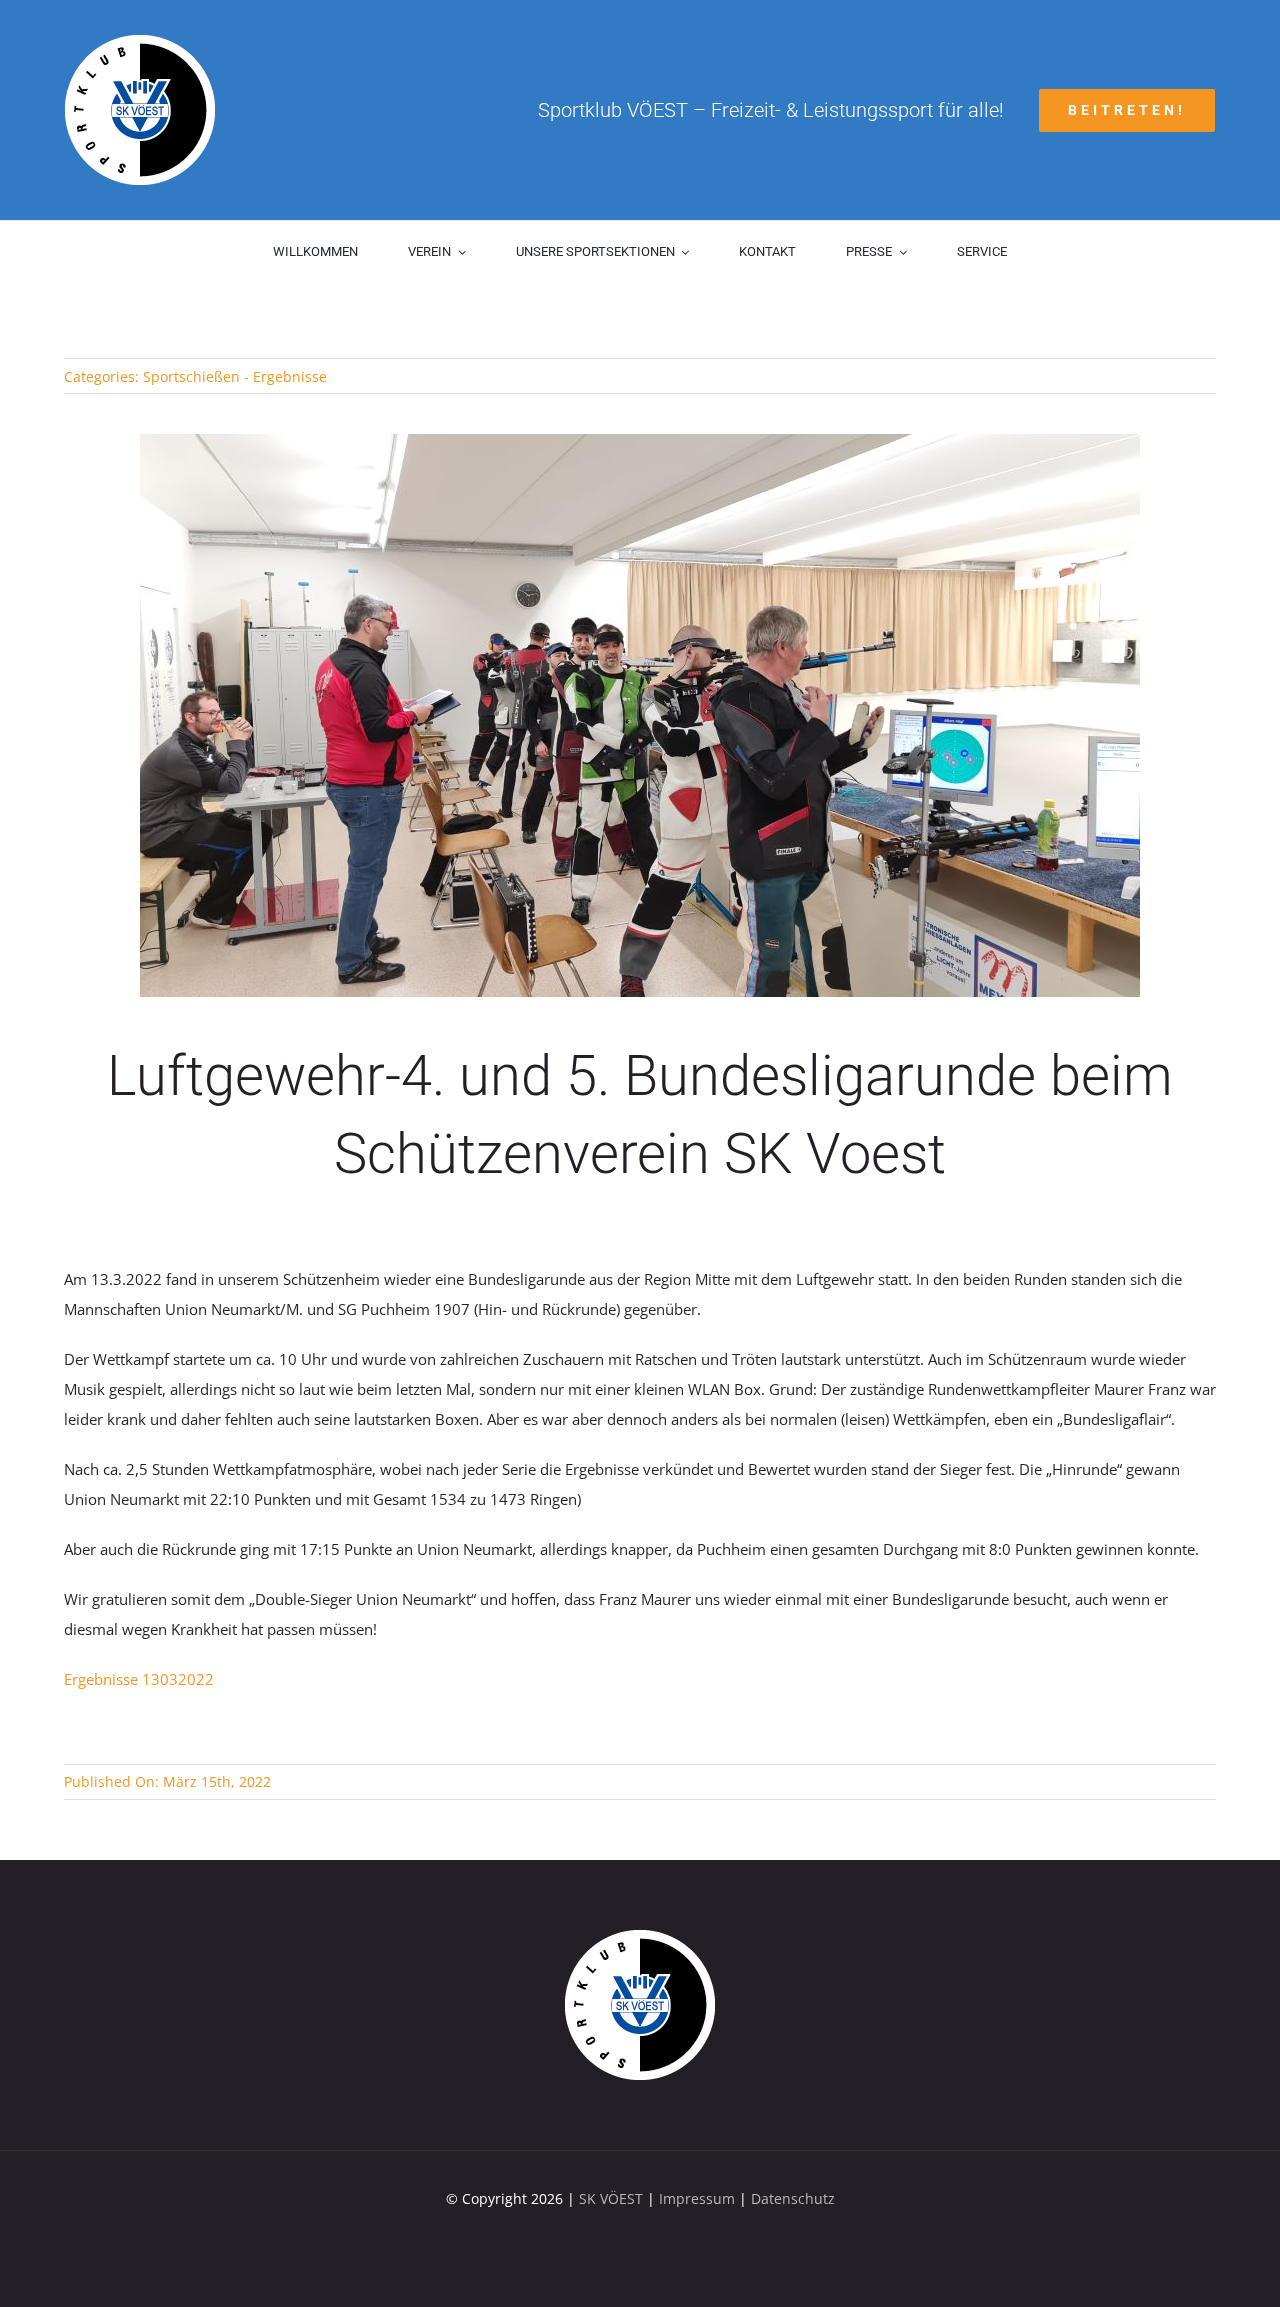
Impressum (697, 2198)
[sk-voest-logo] (640, 1937)
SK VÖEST (611, 2198)
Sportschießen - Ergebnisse (235, 376)
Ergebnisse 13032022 (139, 1679)
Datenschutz (793, 2198)
